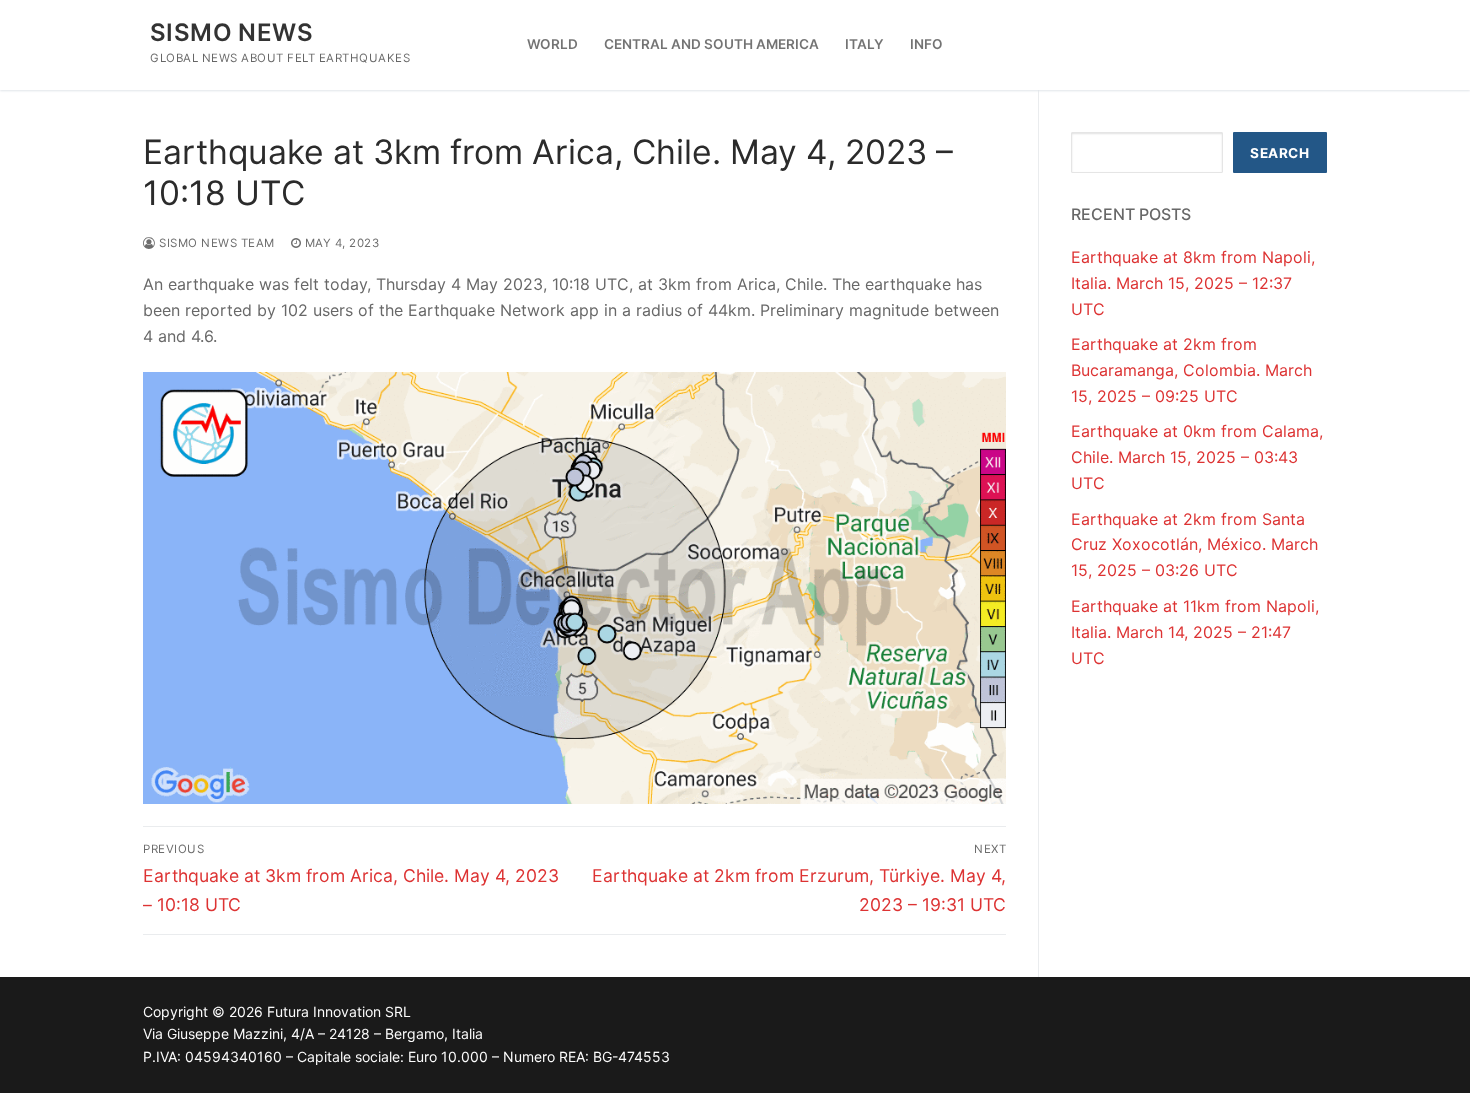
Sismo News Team (215, 243)
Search (1279, 153)
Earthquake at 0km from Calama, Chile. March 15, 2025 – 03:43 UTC (1197, 457)
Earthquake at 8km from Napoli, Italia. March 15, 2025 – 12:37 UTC (1193, 283)
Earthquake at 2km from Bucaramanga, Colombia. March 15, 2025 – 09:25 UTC (1191, 370)
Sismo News (231, 32)
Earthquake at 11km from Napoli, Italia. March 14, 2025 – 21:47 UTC (1195, 632)
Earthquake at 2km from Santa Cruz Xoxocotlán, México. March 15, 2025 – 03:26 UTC (1194, 545)
